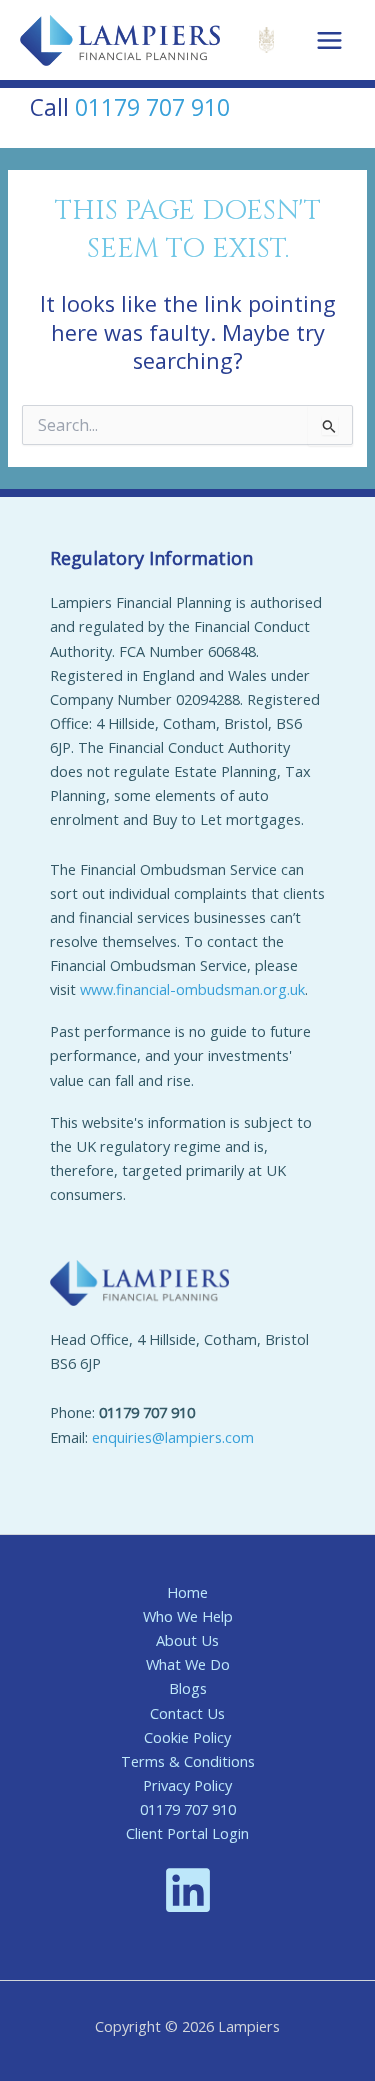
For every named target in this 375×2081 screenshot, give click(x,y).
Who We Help (188, 1616)
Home (187, 1592)
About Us (187, 1640)
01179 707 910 (152, 107)
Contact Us (187, 1713)
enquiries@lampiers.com (173, 1437)
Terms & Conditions (188, 1761)
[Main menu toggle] (329, 40)
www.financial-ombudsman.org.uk (192, 989)
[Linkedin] (188, 1890)
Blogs (188, 1688)
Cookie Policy (187, 1737)
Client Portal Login (187, 1833)
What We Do (188, 1664)
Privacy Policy (187, 1785)
